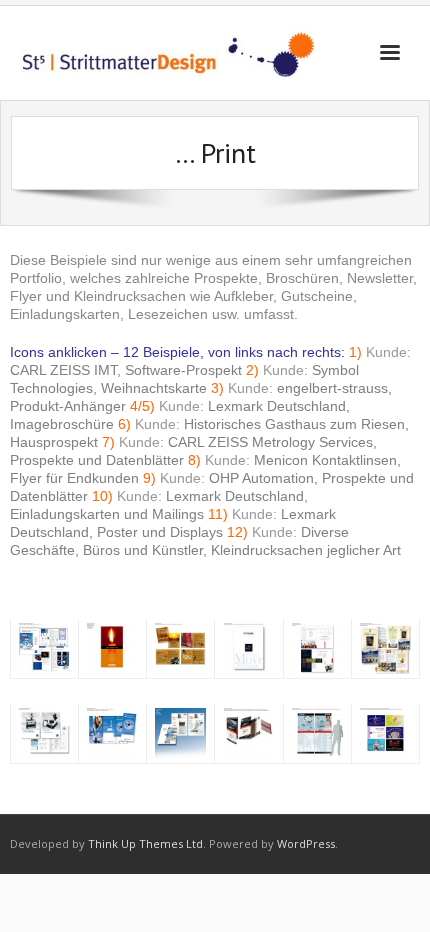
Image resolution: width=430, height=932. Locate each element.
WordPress (306, 843)
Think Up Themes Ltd (145, 843)
